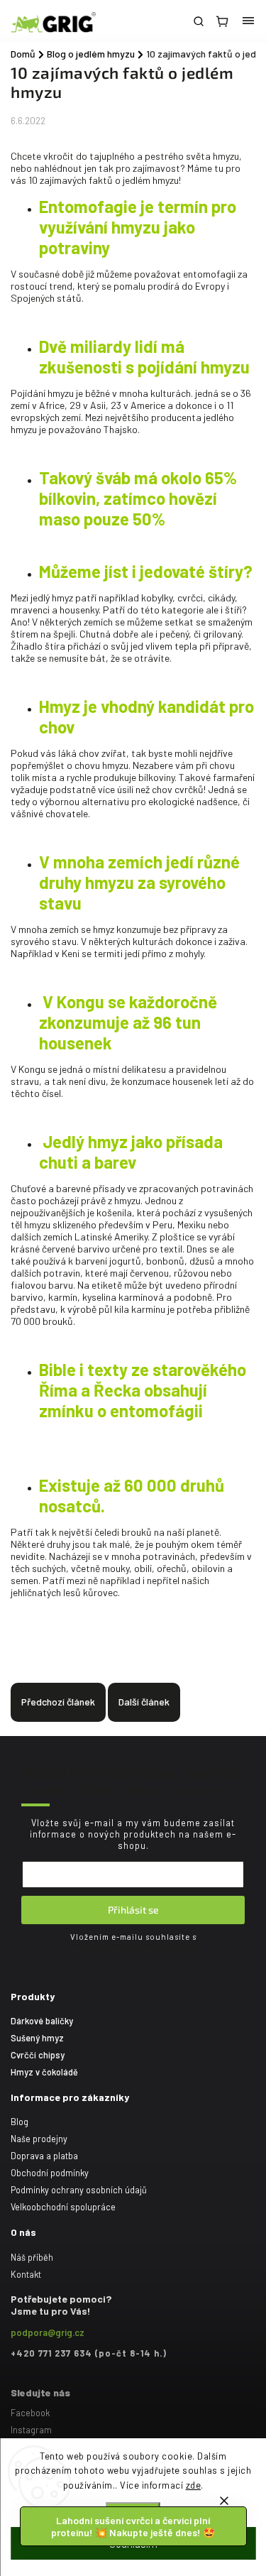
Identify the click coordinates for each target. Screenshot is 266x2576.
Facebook (30, 2413)
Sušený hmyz (37, 2038)
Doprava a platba (44, 2156)
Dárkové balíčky (42, 2021)
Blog (20, 2122)
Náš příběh (32, 2257)
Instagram (31, 2430)
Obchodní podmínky (50, 2173)
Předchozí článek (58, 1702)
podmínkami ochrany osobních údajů (133, 1946)
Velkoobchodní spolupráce (63, 2207)
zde (194, 2485)
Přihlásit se (133, 1910)
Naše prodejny (39, 2139)
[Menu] (248, 21)
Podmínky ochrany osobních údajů (79, 2190)
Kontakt (26, 2274)
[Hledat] (199, 21)
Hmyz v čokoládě (44, 2072)
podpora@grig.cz (48, 2332)
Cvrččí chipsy (38, 2055)
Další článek (144, 1702)
